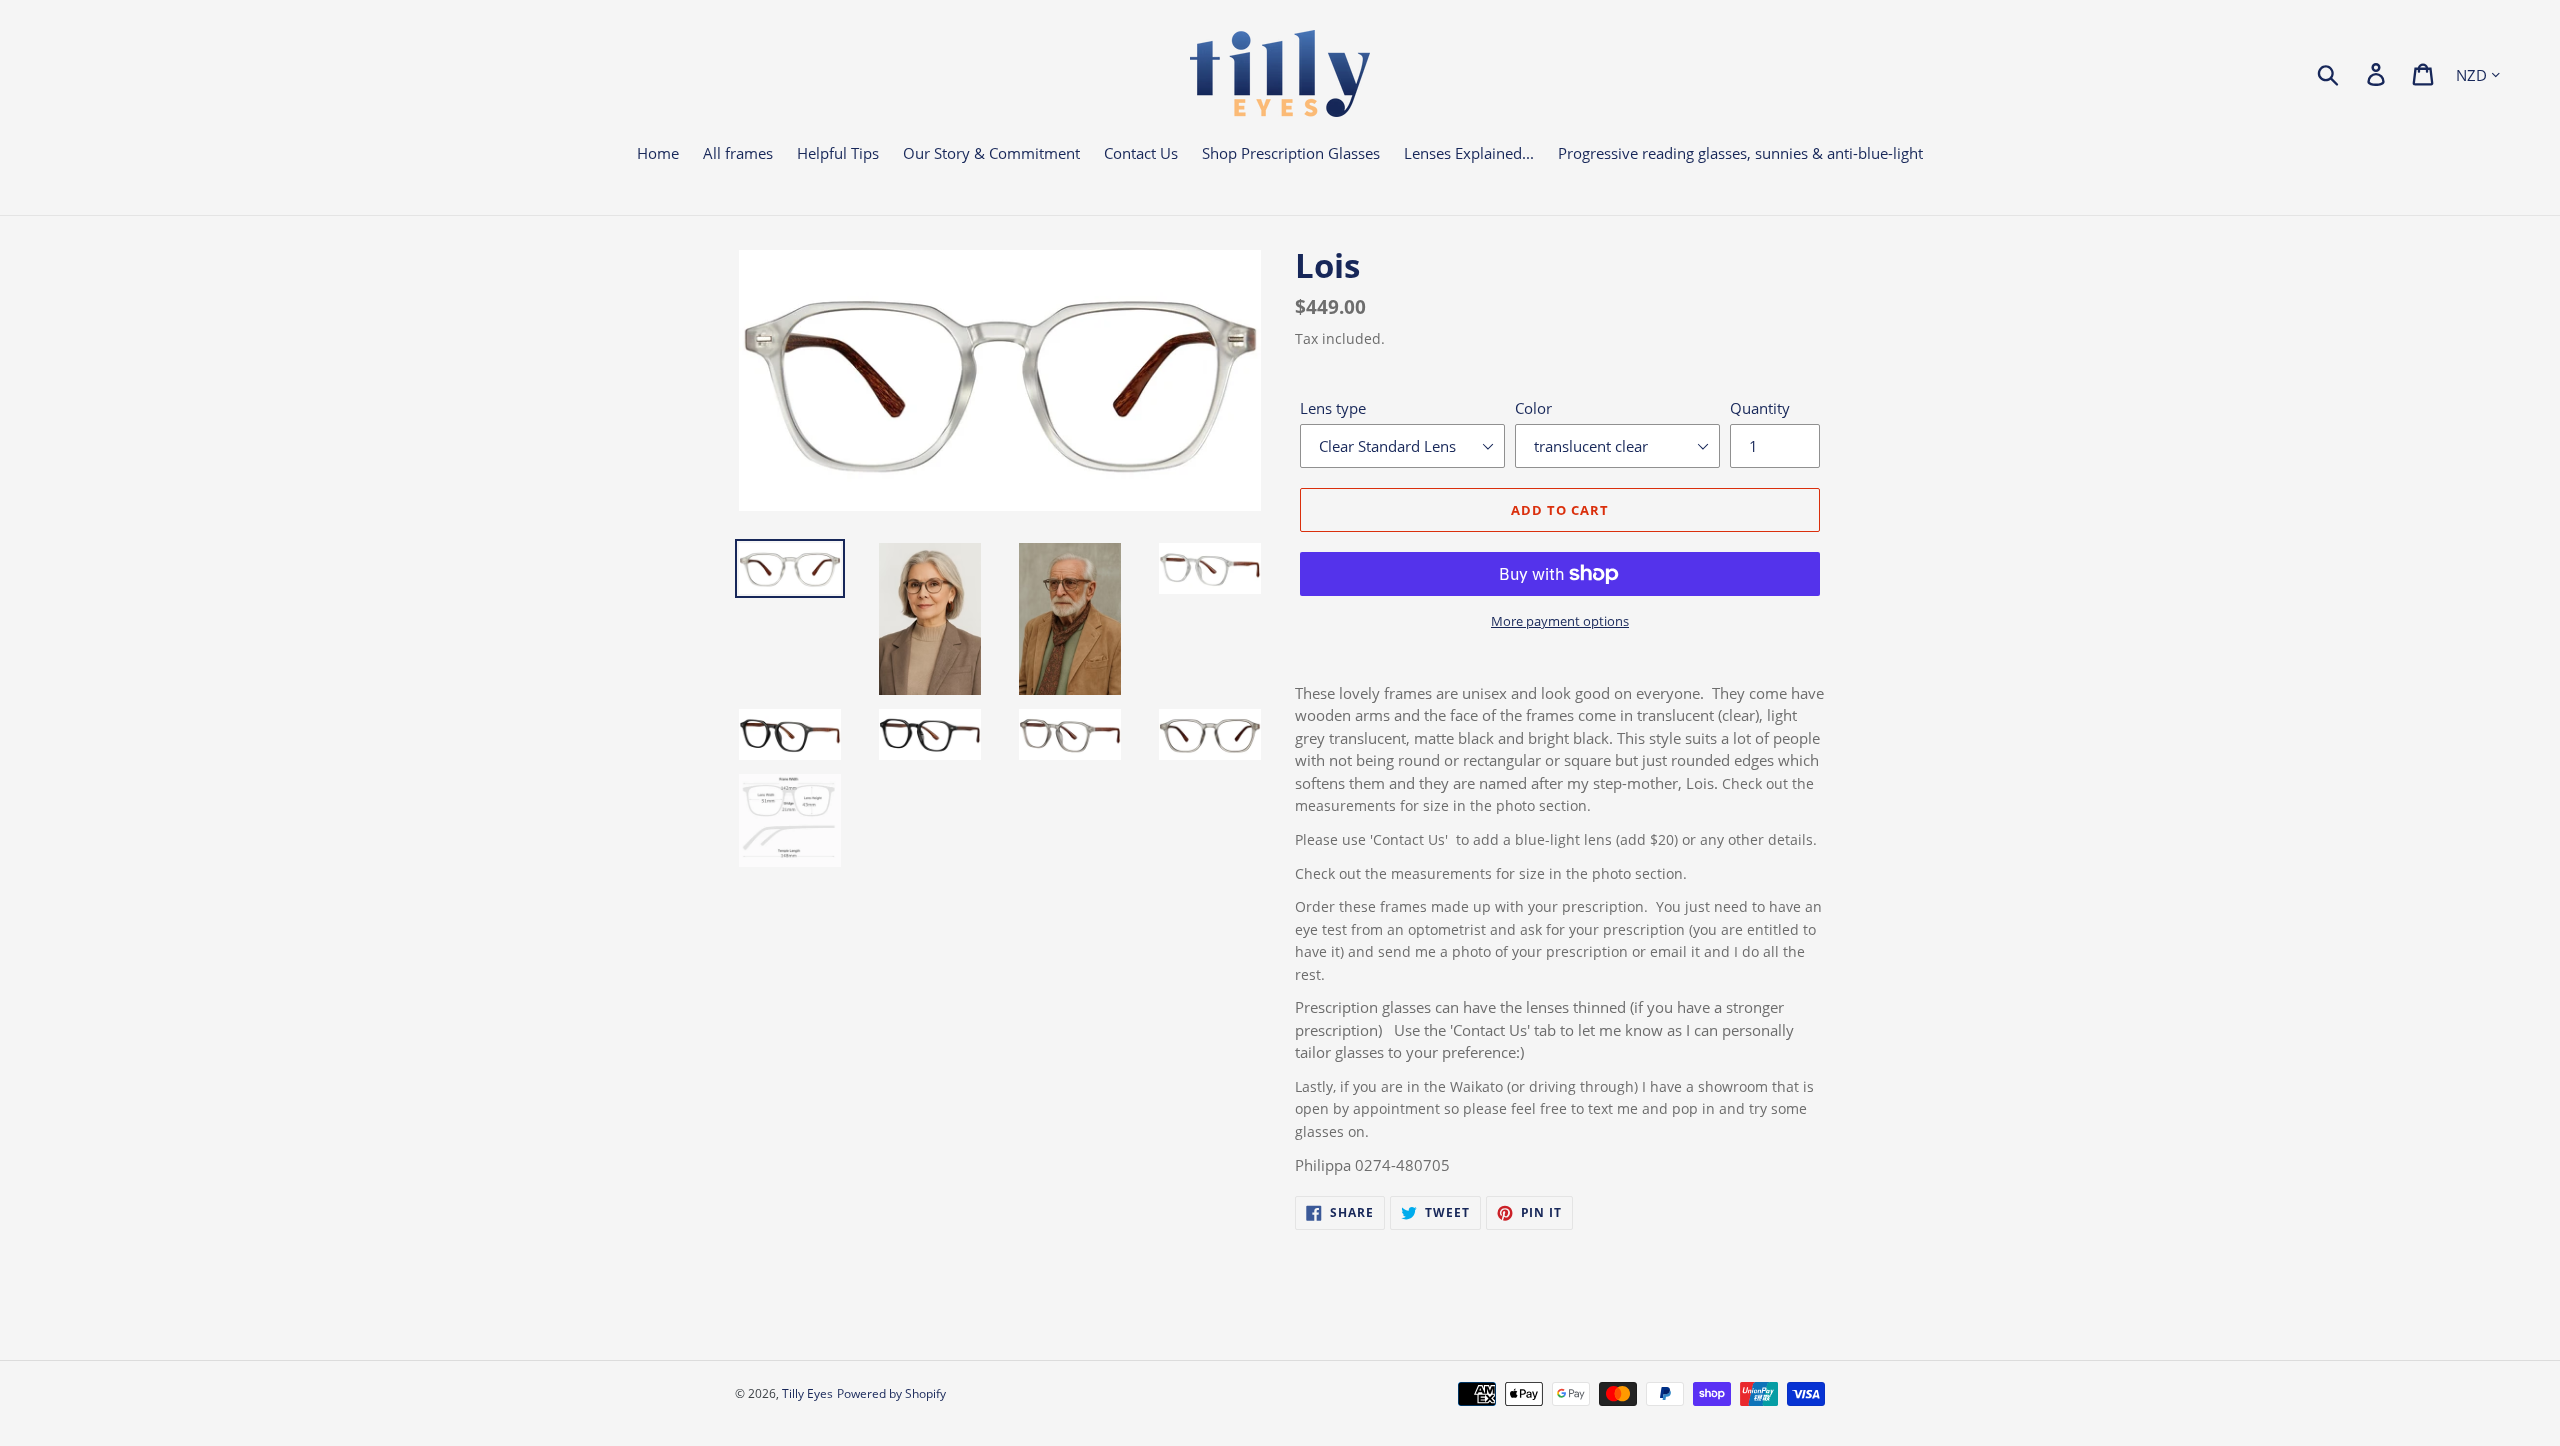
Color (1533, 408)
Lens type (1333, 408)
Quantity (1760, 408)
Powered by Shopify (891, 1393)
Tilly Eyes (807, 1393)
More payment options (1560, 621)
